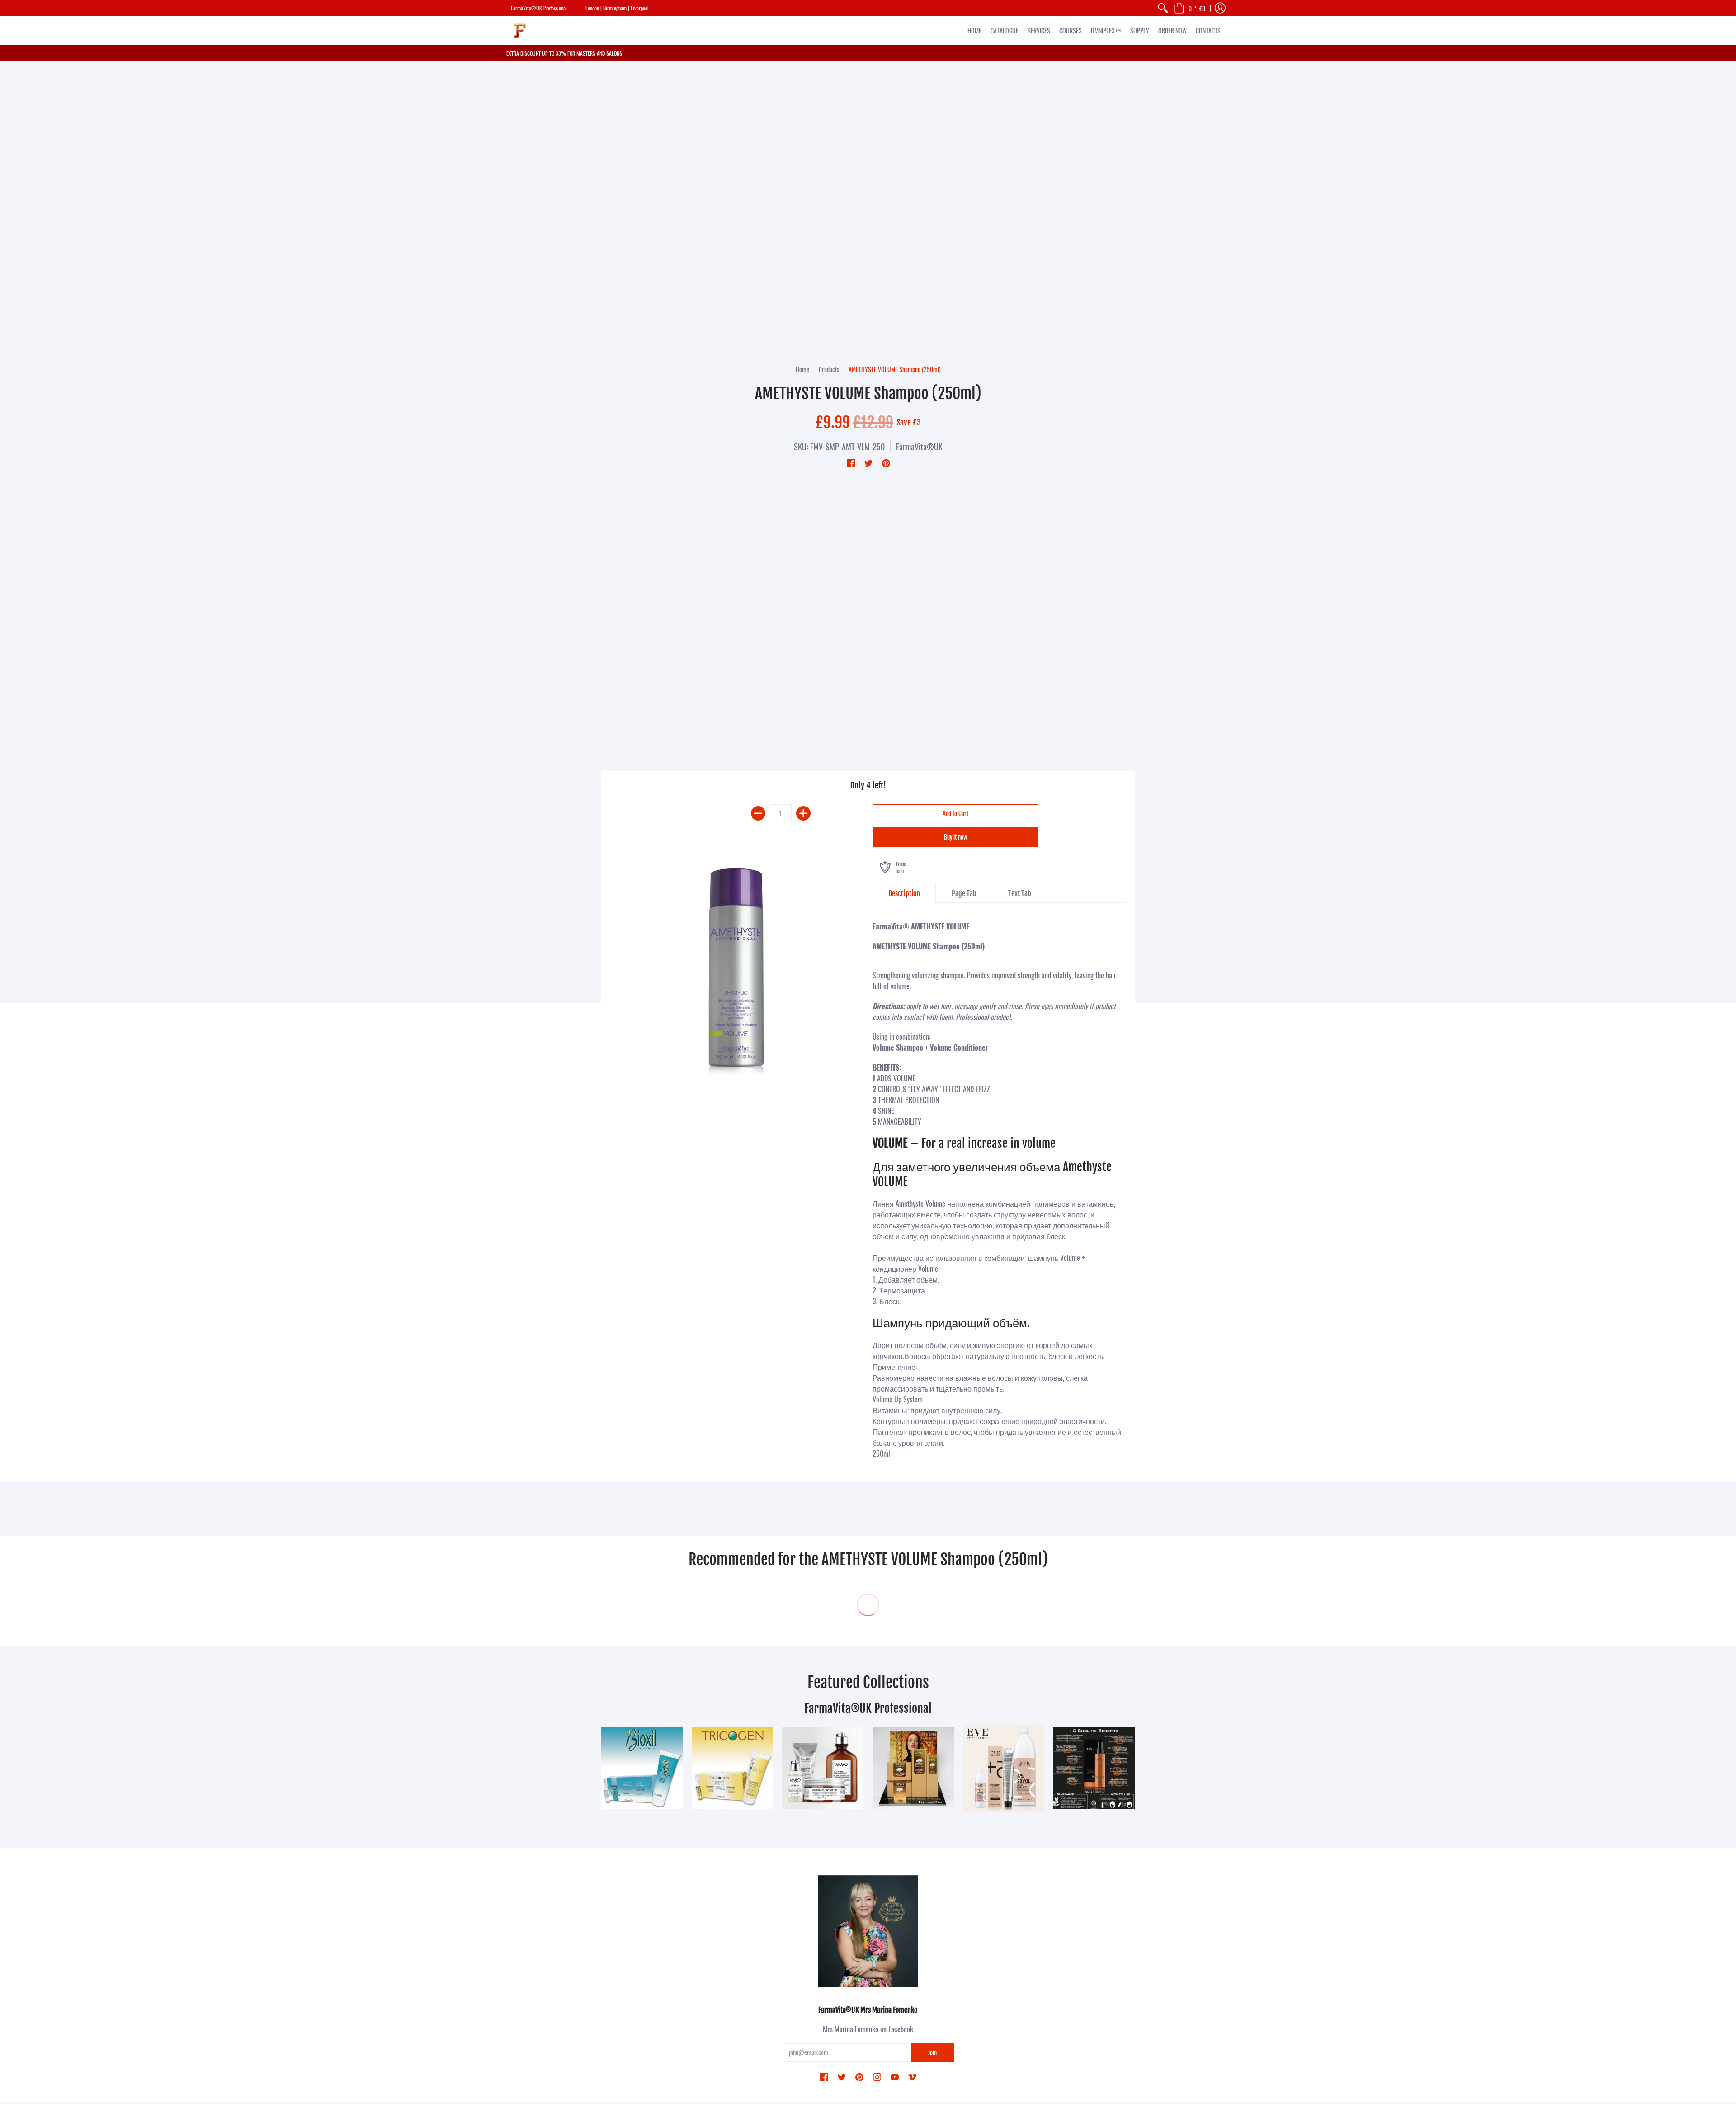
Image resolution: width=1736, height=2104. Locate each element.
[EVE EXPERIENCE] (1004, 1768)
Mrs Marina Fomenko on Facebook (868, 2029)
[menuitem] (1163, 8)
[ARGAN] (913, 1768)
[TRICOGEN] (732, 1768)
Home (802, 369)
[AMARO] (823, 1768)
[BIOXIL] (642, 1768)
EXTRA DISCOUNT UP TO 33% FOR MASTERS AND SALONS (564, 53)
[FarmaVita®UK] (520, 31)
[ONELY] (1094, 1768)
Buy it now (955, 837)
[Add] (803, 813)
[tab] (904, 893)
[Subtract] (758, 813)
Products (829, 369)
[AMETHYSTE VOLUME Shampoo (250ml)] (737, 968)
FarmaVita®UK (919, 447)
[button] (1189, 8)
